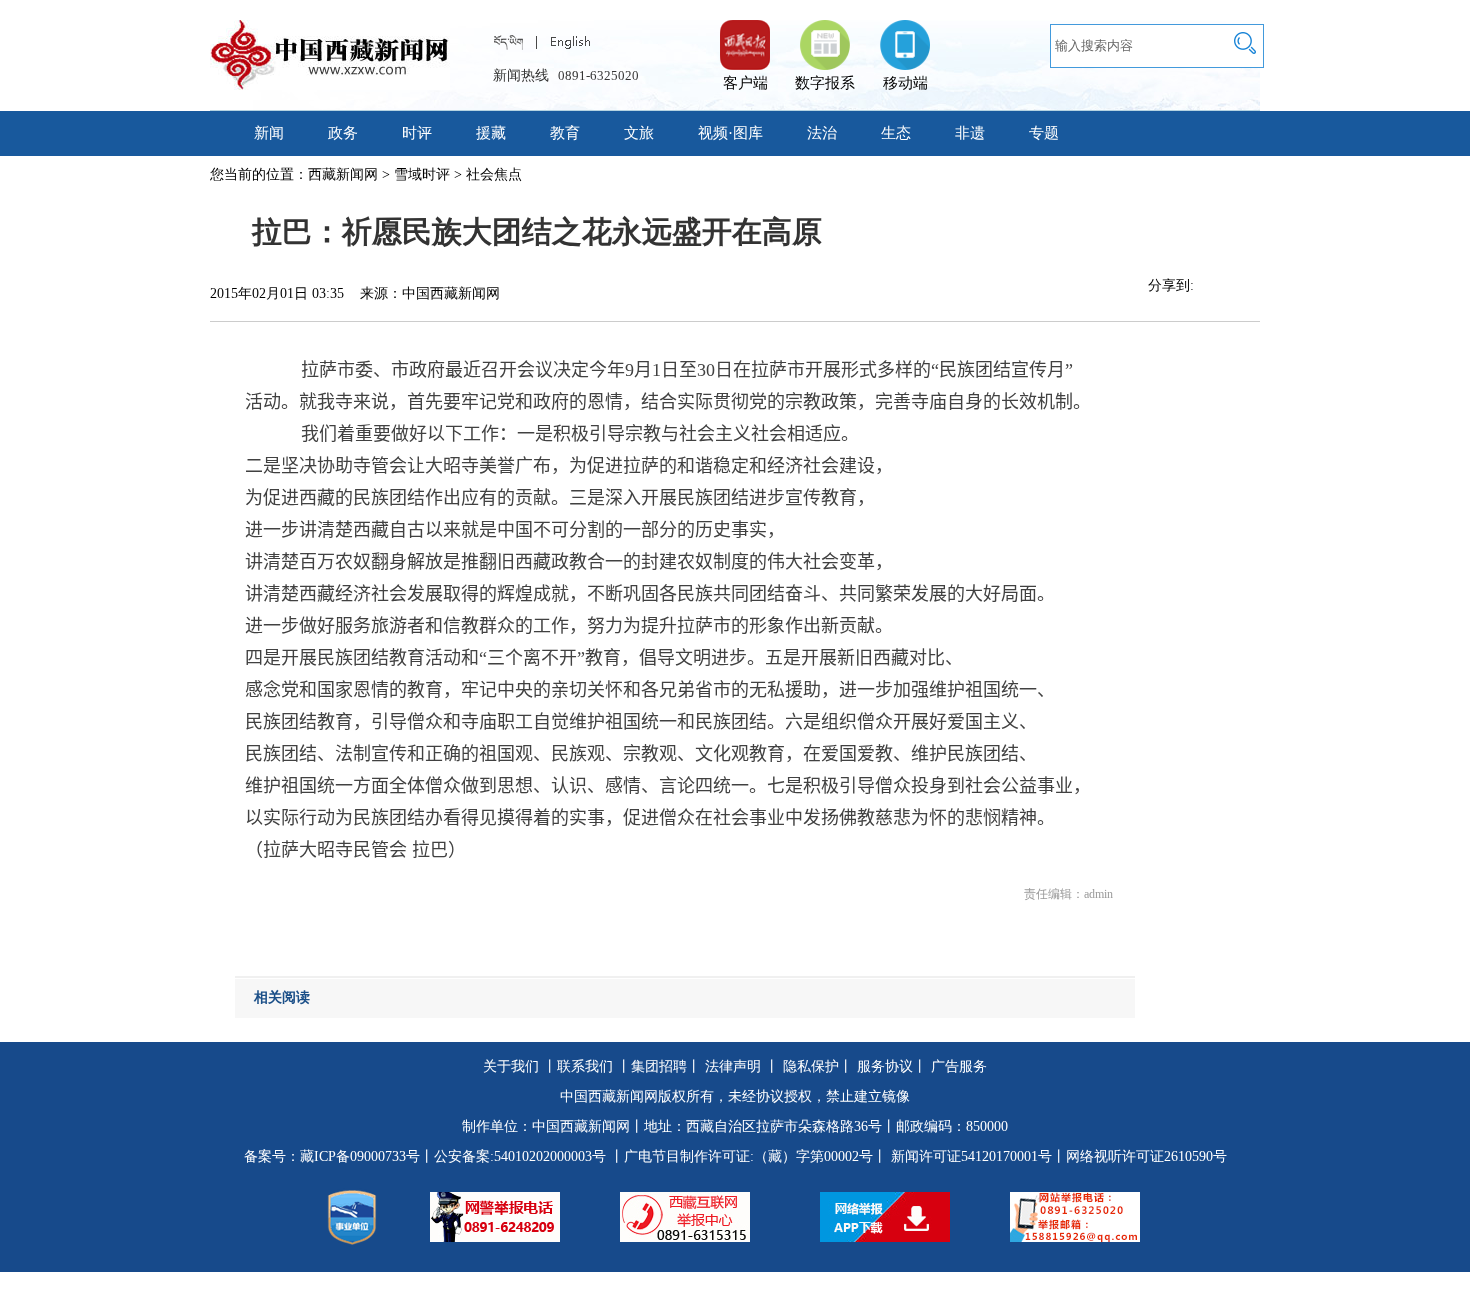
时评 (417, 133)
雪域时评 (422, 174)
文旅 (639, 133)
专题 (1044, 133)
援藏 (491, 133)
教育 (565, 133)
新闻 (269, 133)
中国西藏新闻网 (581, 1126)
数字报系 (825, 83)
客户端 (745, 35)
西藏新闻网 (343, 174)
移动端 (905, 83)
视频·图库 (730, 133)
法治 (822, 133)
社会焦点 (494, 174)
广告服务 (959, 1066)
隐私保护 (811, 1066)
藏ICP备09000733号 (360, 1156)
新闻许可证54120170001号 (971, 1156)
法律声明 (733, 1066)
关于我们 (511, 1066)
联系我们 (585, 1066)
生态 (896, 133)
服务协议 (885, 1066)
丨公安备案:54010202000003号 (513, 1156)
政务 (343, 133)
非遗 (970, 133)
